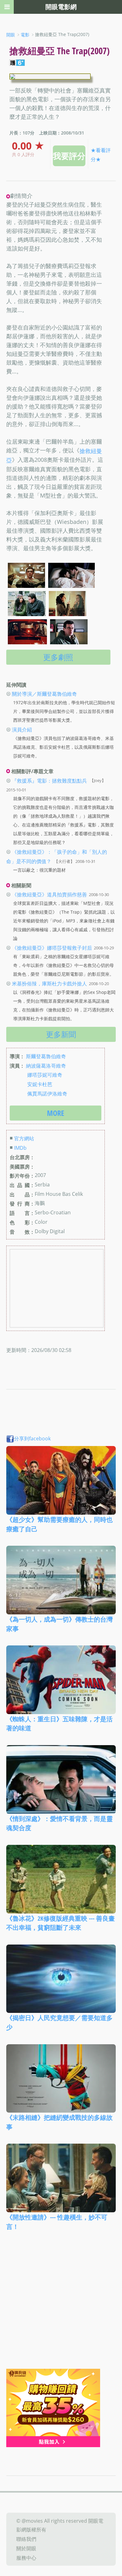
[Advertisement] (61, 2304)
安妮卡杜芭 (40, 1084)
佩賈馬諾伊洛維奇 (47, 1093)
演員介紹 (22, 730)
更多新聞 (61, 1034)
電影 (25, 35)
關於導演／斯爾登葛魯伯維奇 (44, 694)
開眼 (11, 35)
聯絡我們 (26, 2539)
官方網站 (24, 1138)
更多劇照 (58, 657)
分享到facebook (32, 1438)
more (56, 1113)
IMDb (20, 1148)
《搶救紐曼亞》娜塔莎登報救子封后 (52, 948)
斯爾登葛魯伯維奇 (46, 1056)
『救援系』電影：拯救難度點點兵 (49, 780)
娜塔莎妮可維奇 (45, 1075)
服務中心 (26, 2558)
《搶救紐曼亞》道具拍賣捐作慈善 (49, 895)
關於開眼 (26, 2548)
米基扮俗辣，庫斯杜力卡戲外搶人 (49, 984)
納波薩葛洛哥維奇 (46, 1065)
